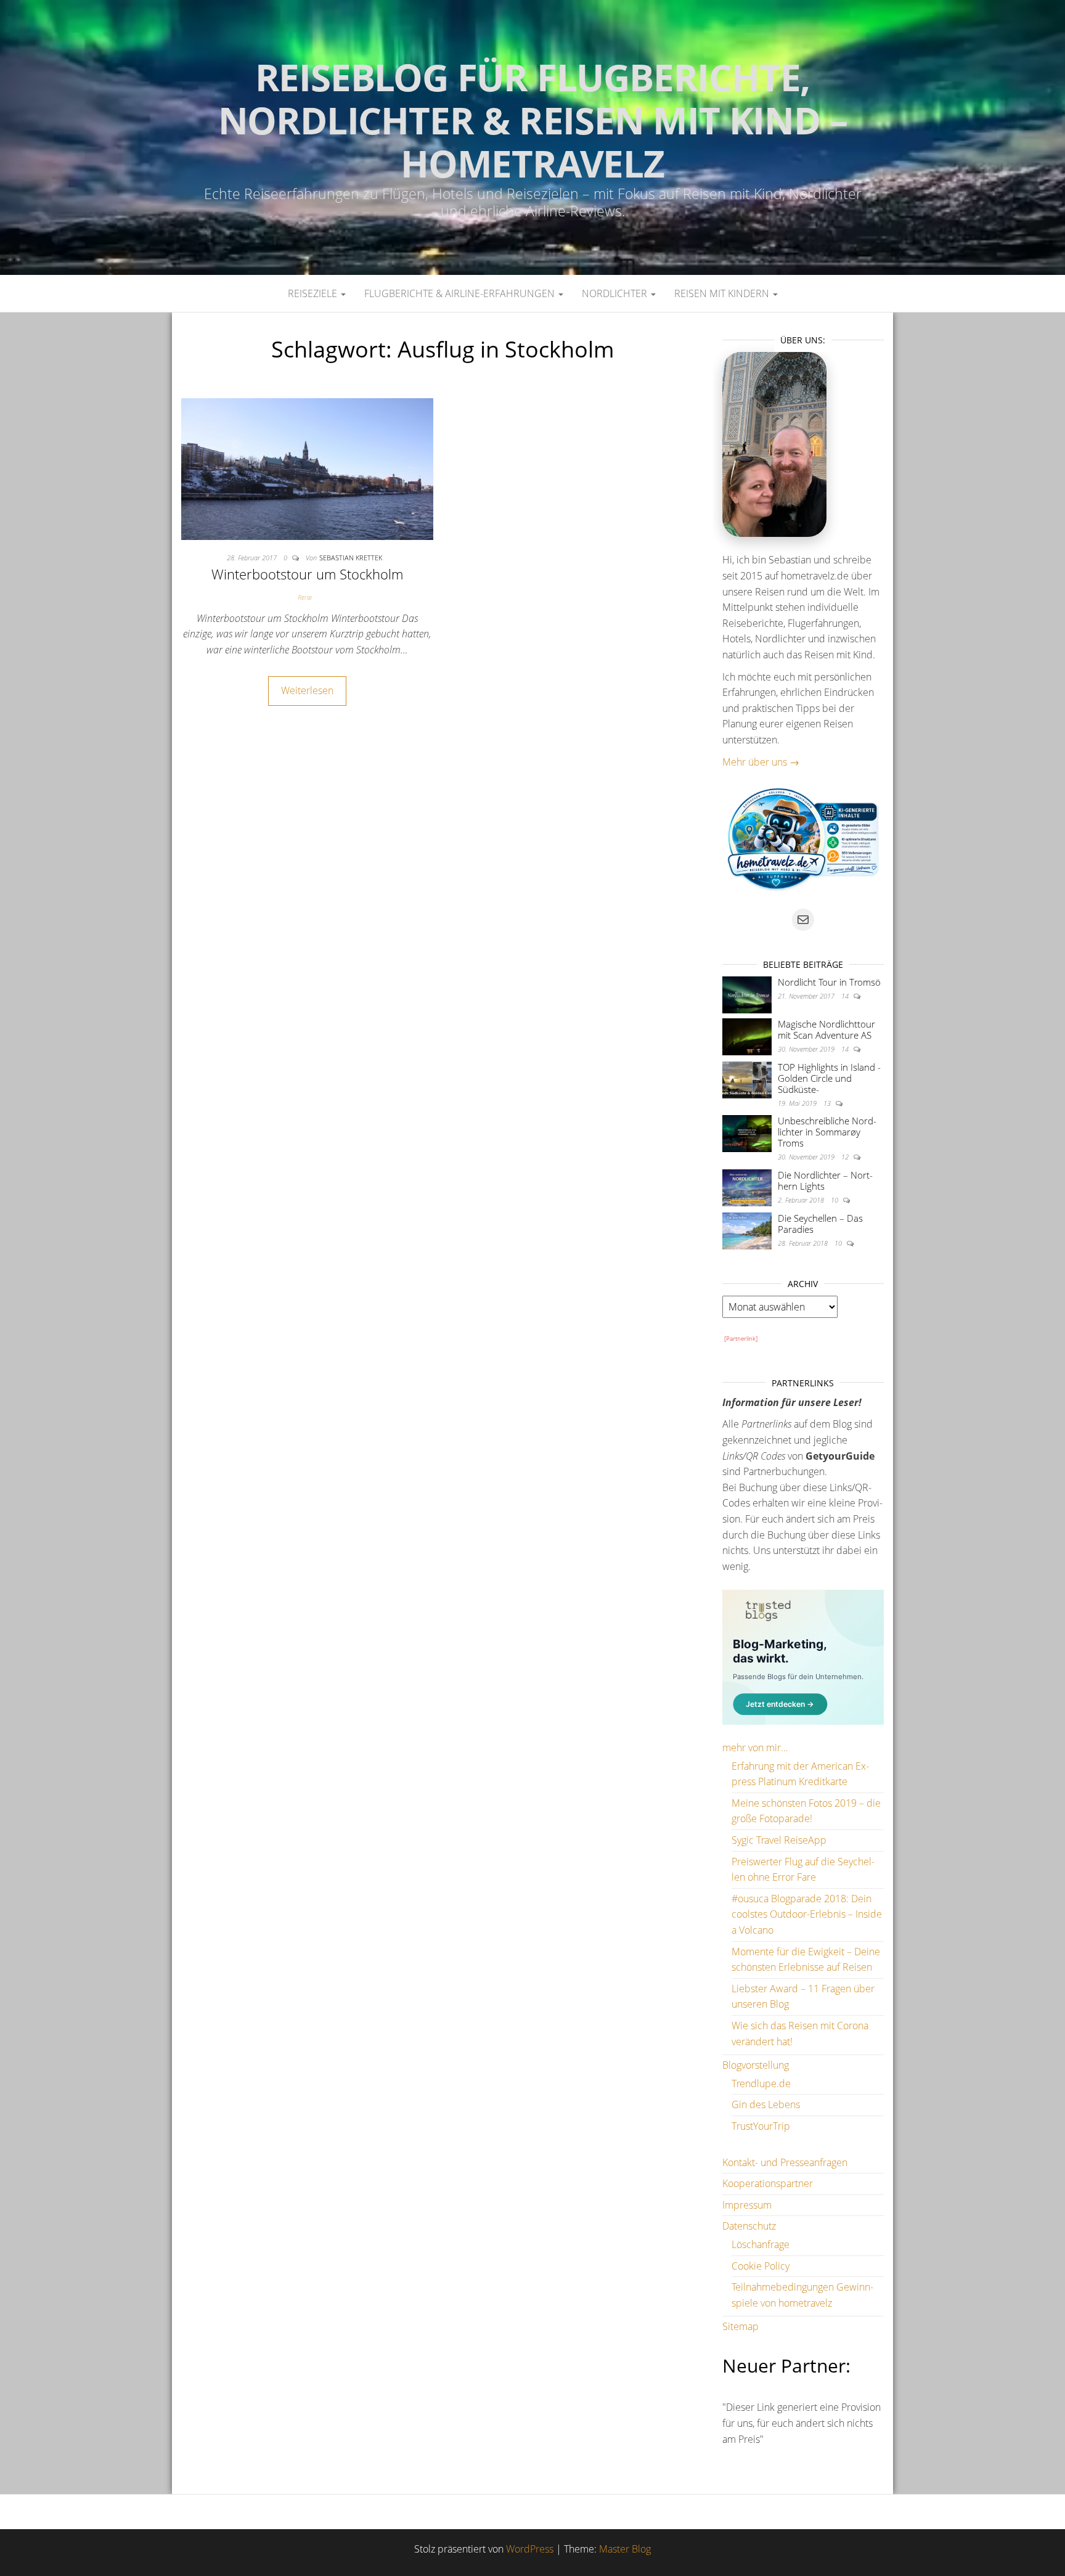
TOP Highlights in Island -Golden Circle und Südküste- (829, 1078)
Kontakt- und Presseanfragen (785, 2162)
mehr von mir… (755, 1748)
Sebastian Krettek (351, 558)
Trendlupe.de (761, 2083)
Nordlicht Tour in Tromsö (829, 982)
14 (846, 996)
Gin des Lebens (766, 2104)
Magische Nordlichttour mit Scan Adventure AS (826, 1029)
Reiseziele (314, 293)
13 (828, 1103)
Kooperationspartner (768, 2183)
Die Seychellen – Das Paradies (820, 1224)
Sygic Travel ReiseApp (779, 1840)
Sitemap (741, 2326)
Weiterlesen (307, 690)
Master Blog (625, 2549)
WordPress (530, 2549)
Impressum (747, 2205)
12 (846, 1157)
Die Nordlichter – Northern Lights (825, 1180)
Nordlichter (616, 293)
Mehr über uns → (761, 762)
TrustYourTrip (761, 2126)
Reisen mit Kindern (723, 293)
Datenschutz (749, 2226)
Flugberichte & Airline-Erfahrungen (461, 293)
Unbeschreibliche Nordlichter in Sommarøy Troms (827, 1132)
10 (835, 1200)
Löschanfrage (761, 2244)
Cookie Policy (761, 2266)
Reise (305, 597)
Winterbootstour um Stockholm (307, 574)
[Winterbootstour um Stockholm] (307, 468)
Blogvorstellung (756, 2065)
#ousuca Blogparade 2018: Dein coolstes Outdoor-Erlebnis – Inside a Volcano (807, 1914)
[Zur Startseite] (532, 137)
